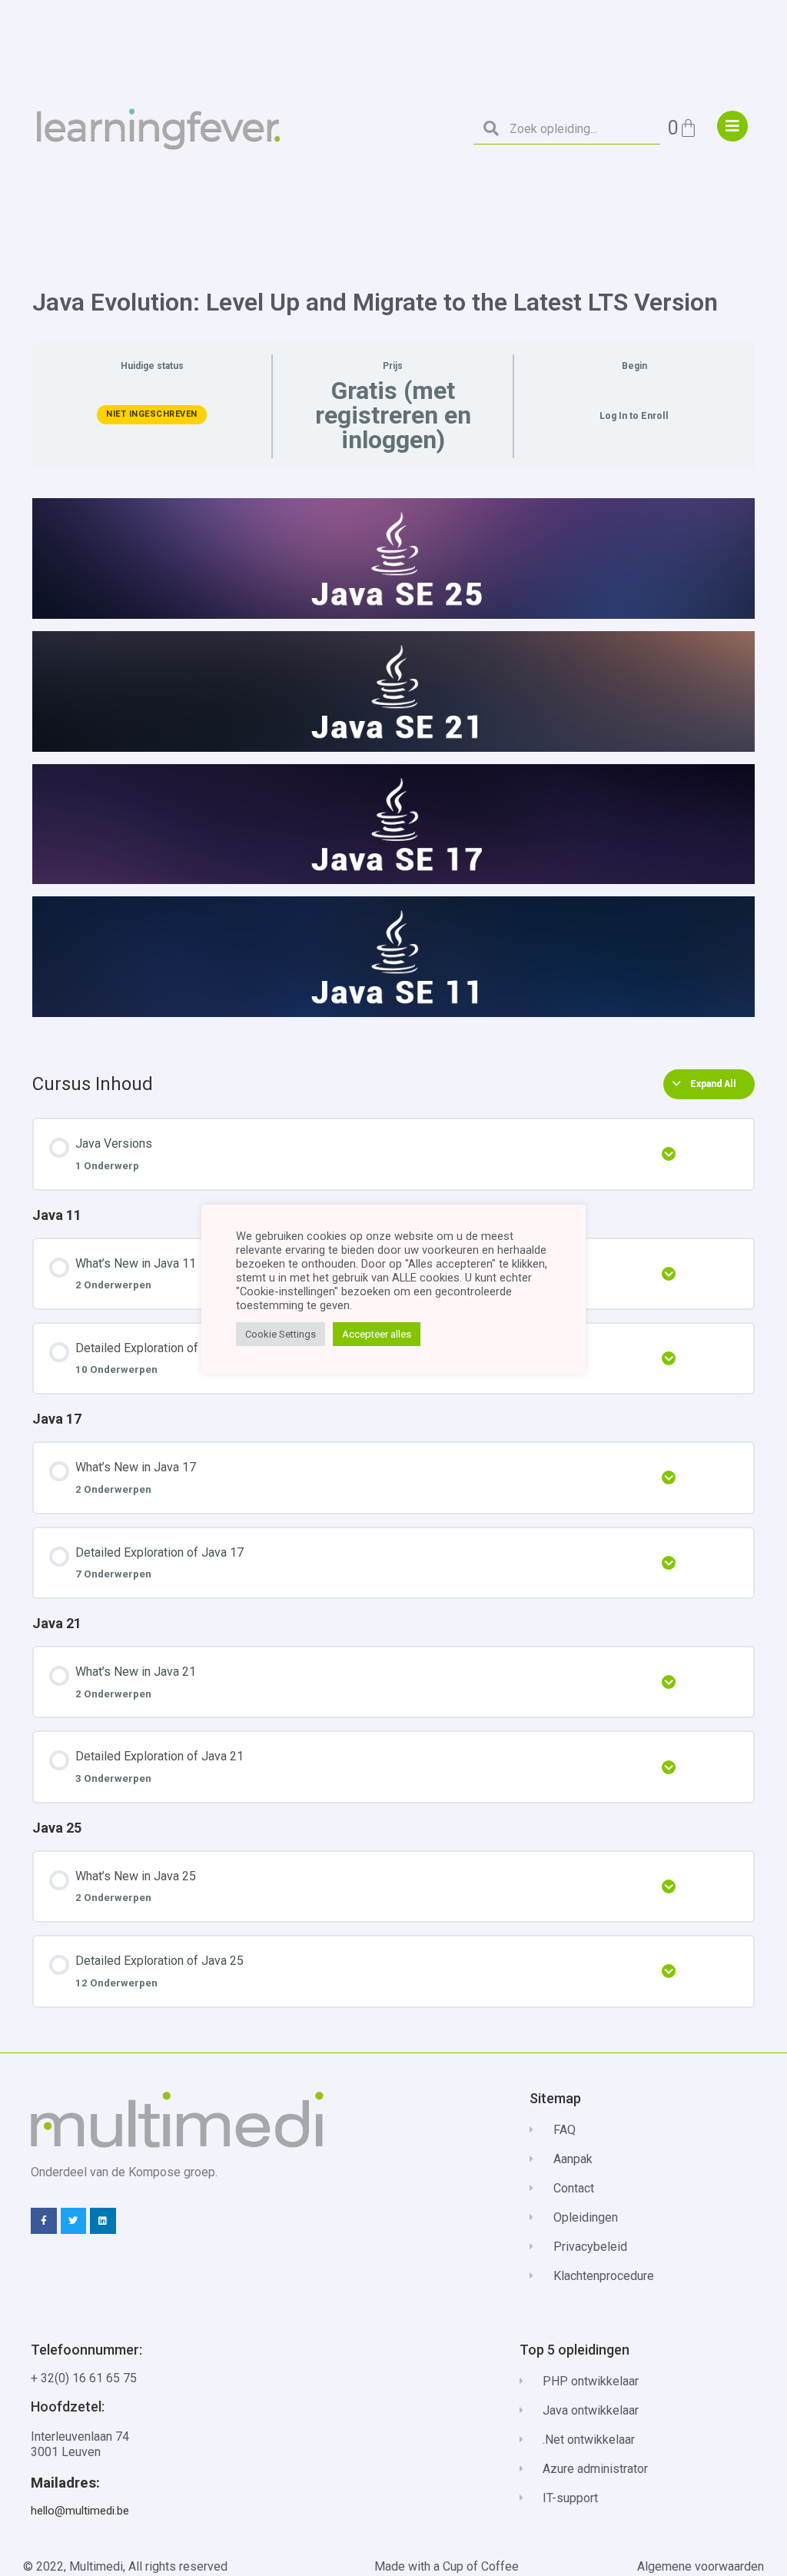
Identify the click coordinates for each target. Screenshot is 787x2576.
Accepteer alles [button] (377, 1334)
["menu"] (732, 126)
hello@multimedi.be (80, 2511)
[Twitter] (74, 2221)
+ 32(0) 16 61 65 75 (84, 2378)
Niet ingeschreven (152, 414)
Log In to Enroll (634, 416)
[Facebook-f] (44, 2221)
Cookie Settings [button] (281, 1334)
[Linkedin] (103, 2221)
